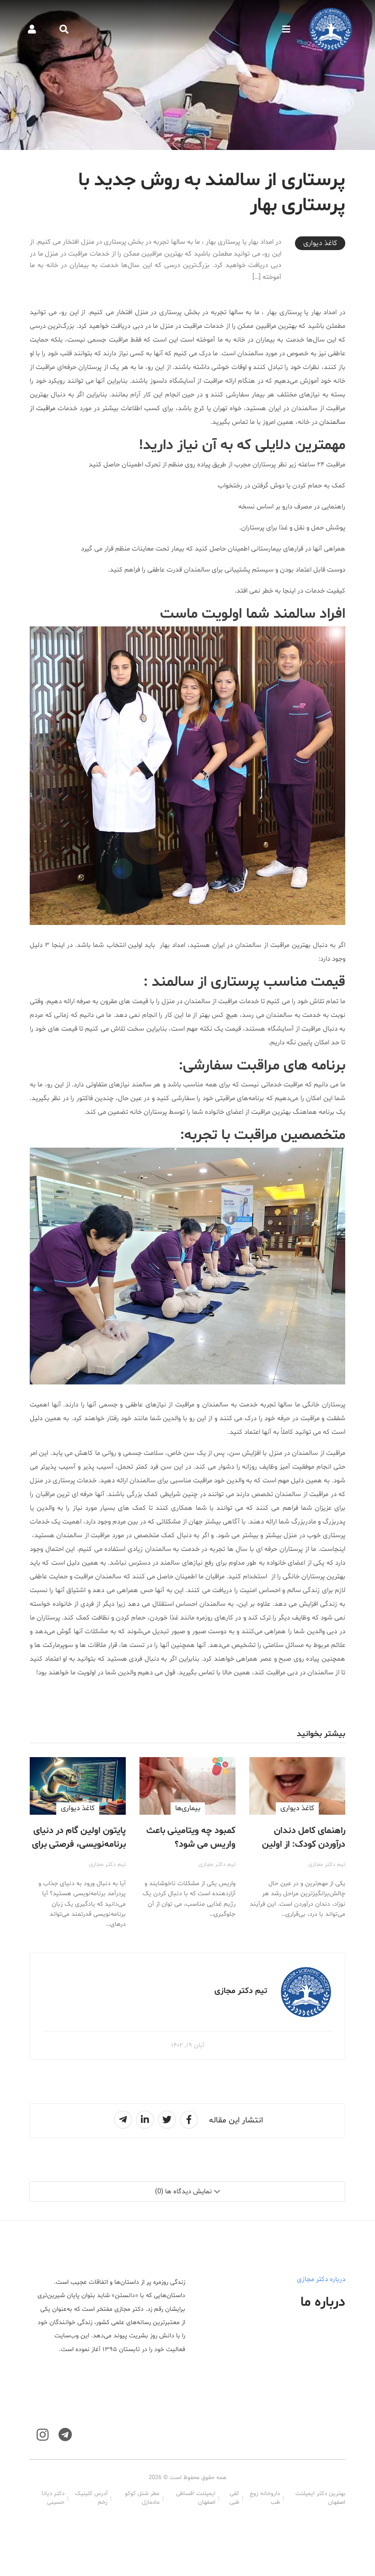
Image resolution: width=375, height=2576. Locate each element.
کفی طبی (234, 2498)
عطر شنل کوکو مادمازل (142, 2498)
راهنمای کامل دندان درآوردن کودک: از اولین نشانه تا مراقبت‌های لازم (300, 1844)
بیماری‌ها (188, 1808)
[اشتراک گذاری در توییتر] (167, 2120)
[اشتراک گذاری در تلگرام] (123, 2120)
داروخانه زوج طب (265, 2498)
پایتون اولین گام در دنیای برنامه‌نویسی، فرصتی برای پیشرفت (79, 1844)
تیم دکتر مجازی (327, 1865)
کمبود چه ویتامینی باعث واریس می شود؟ (191, 1838)
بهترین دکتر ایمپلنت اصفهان (320, 2498)
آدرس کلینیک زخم (91, 2498)
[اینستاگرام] (43, 2435)
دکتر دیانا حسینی (53, 2498)
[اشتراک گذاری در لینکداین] (145, 2120)
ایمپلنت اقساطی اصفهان (196, 2498)
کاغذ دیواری (320, 243)
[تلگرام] (65, 2435)
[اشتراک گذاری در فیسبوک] (189, 2120)
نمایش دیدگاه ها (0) (183, 2192)
